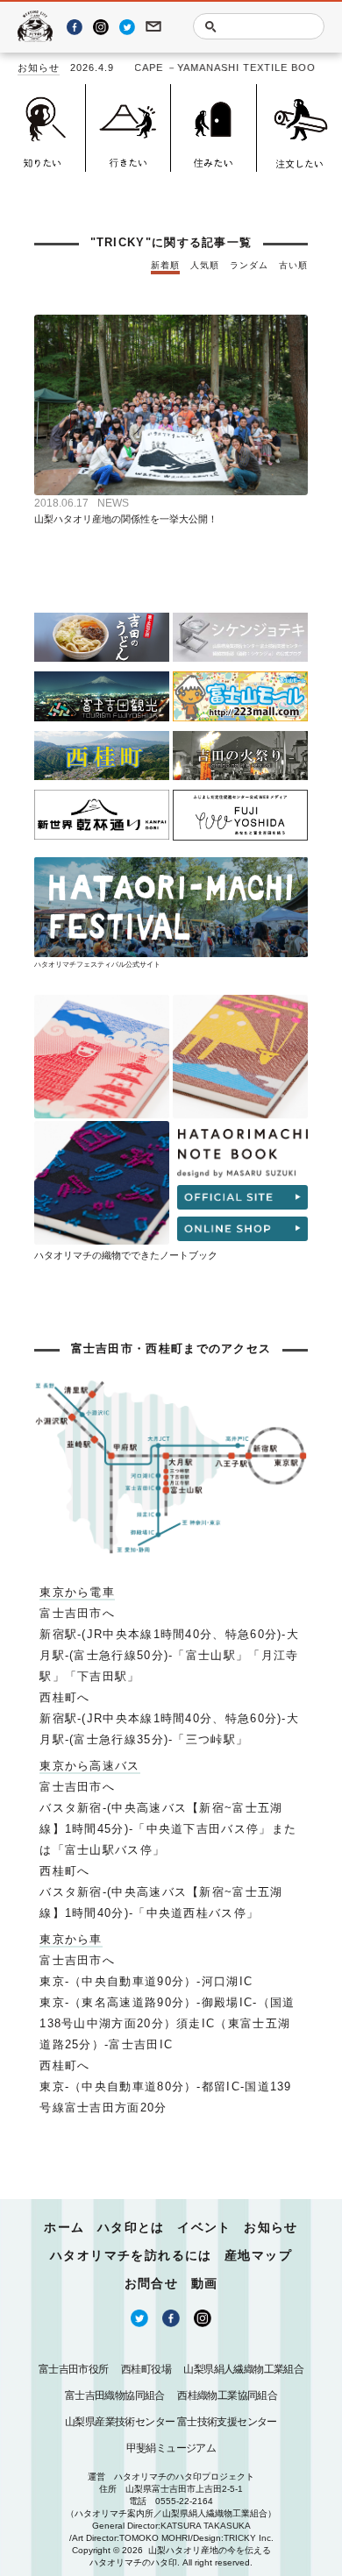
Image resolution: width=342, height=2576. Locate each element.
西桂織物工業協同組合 (227, 2395)
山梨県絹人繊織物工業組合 (243, 2369)
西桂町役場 (146, 2369)
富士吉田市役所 (74, 2369)
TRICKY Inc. (249, 2538)
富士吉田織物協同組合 (115, 2395)
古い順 (293, 265)
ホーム (64, 2227)
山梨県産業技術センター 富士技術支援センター (171, 2422)
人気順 (205, 265)
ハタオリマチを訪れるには (131, 2255)
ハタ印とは (131, 2227)
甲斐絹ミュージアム (171, 2448)
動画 (205, 2283)
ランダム (249, 265)
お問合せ (152, 2283)
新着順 (165, 265)
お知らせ (39, 68)
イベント (204, 2227)
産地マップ (258, 2255)
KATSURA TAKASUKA (206, 2526)
